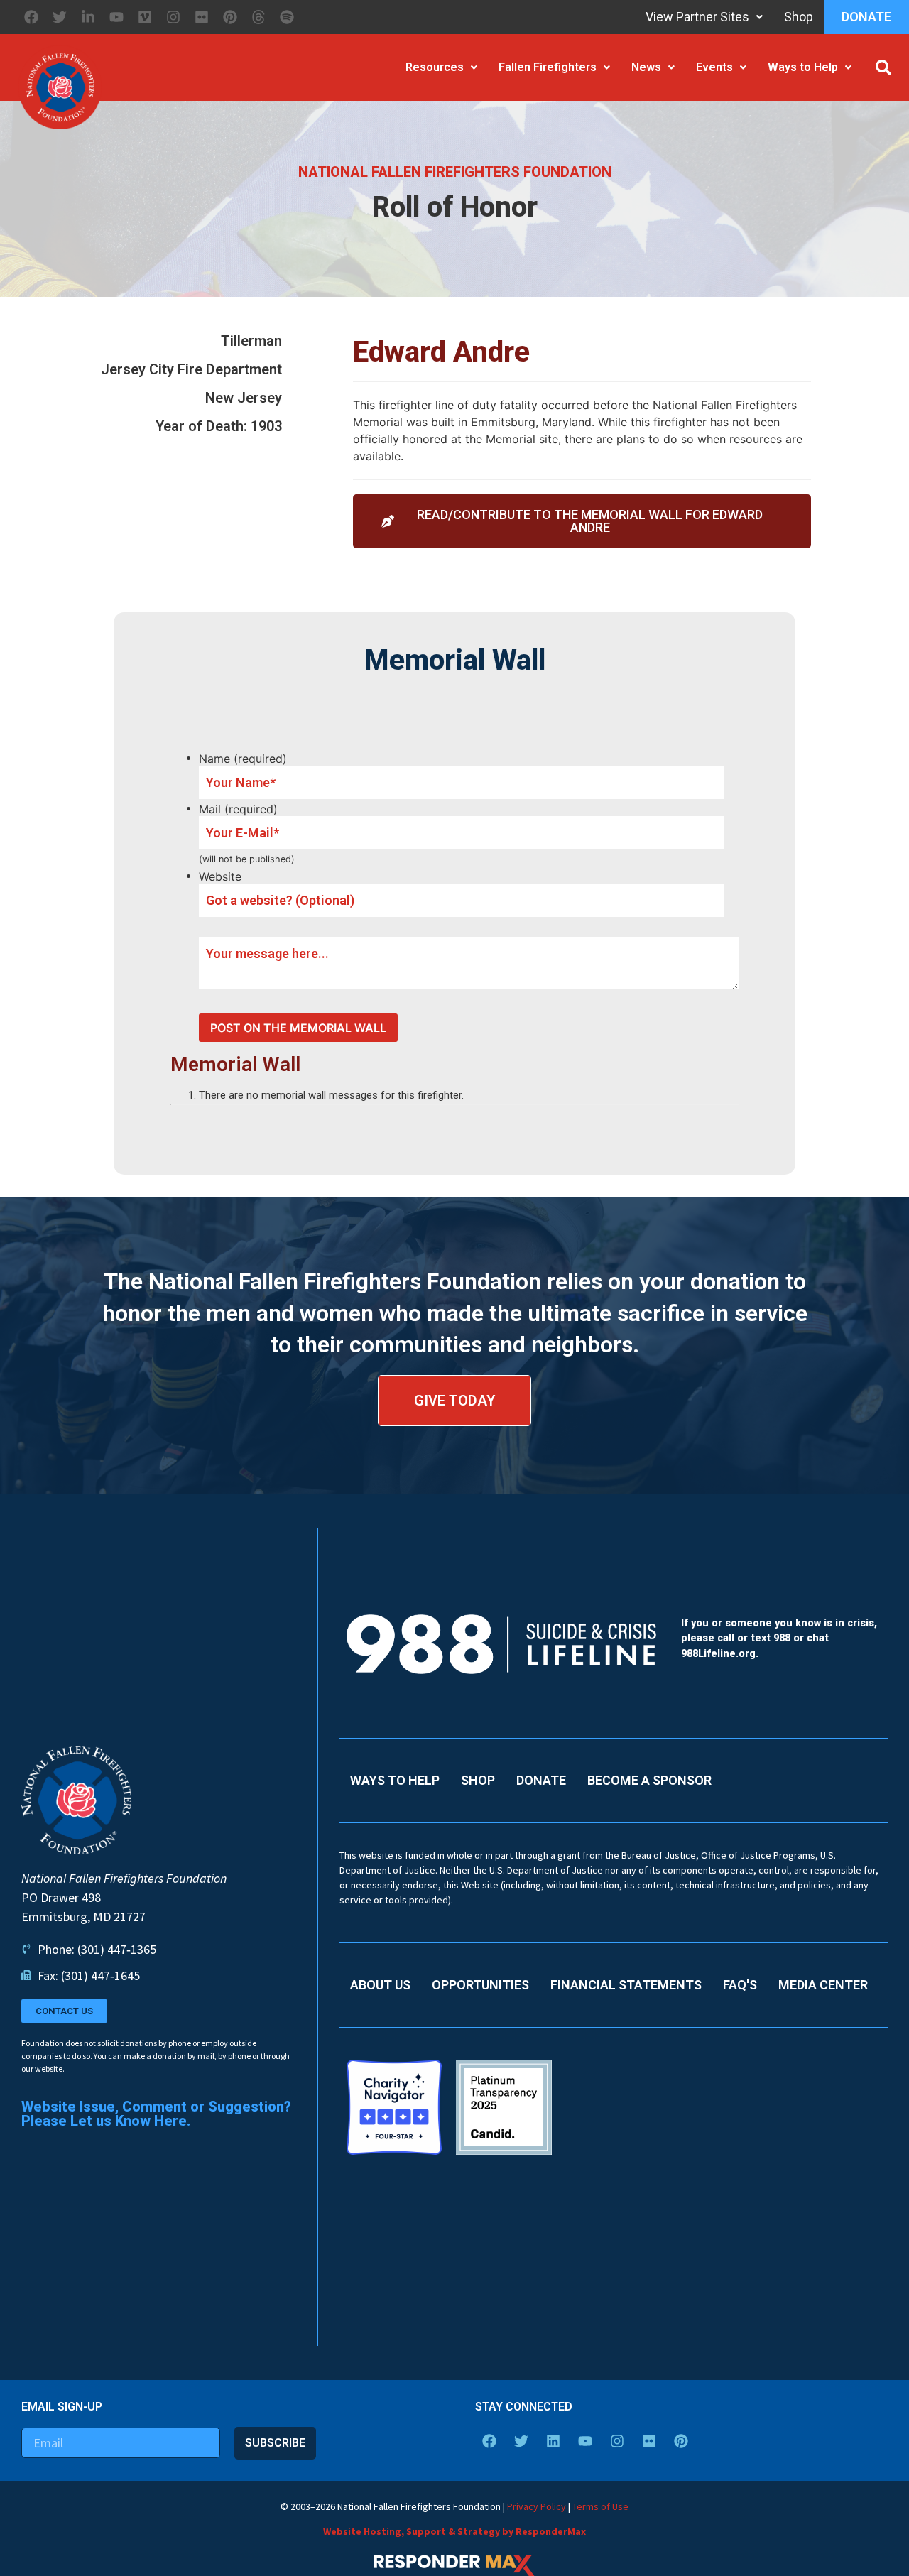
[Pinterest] (230, 17)
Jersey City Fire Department (191, 369)
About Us (380, 1985)
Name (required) (243, 759)
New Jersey (244, 398)
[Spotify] (287, 17)
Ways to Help (803, 67)
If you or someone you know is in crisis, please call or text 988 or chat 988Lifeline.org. (779, 1638)
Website (220, 876)
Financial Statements (626, 1985)
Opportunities (480, 1985)
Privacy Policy (537, 2506)
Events (714, 67)
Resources (435, 67)
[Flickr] (202, 17)
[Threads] (258, 17)
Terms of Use (600, 2506)
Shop (799, 17)
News (646, 67)
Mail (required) (238, 809)
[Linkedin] (553, 2441)
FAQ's (740, 1985)
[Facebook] (31, 17)
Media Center (823, 1985)
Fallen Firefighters (548, 67)
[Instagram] (173, 17)
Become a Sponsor (649, 1780)
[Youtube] (116, 17)
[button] (883, 67)
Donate (866, 17)
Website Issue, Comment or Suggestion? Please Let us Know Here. (156, 2114)
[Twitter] (60, 17)
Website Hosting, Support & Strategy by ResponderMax (454, 2531)
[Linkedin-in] (88, 17)
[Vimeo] (145, 17)
